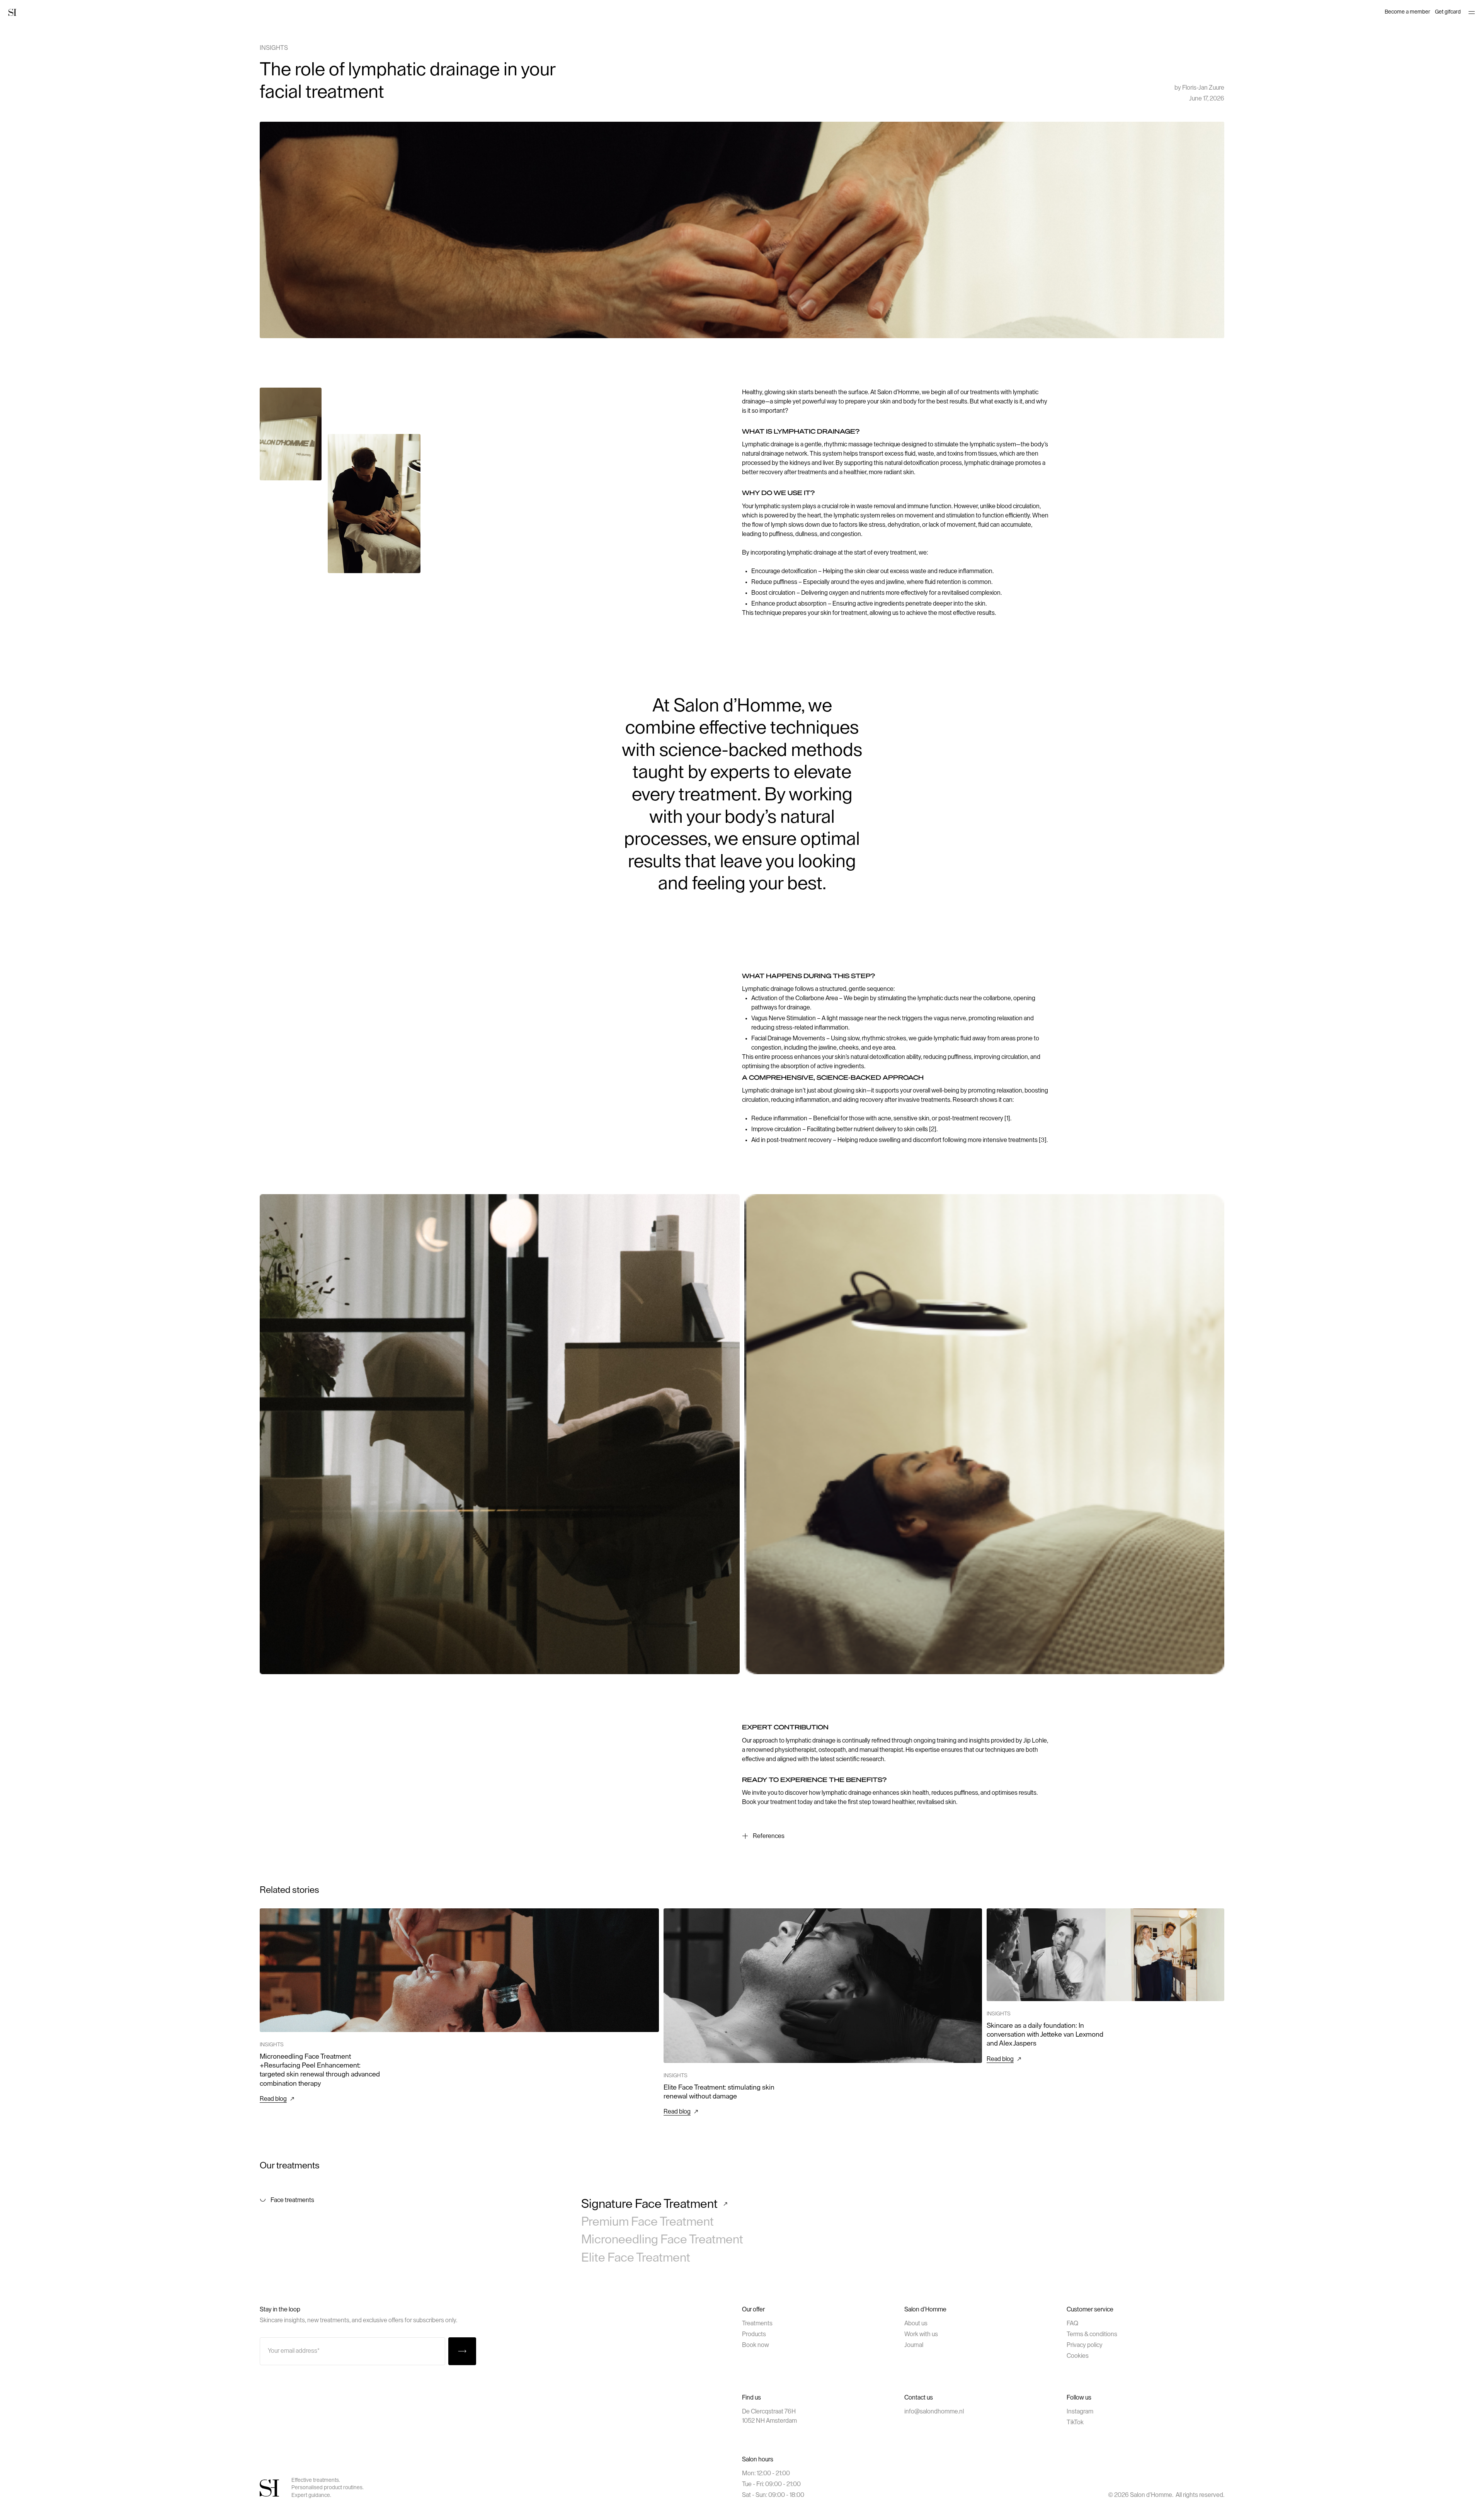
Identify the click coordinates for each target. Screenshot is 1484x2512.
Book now (756, 2345)
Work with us (921, 2334)
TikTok (1075, 2422)
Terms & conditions (1092, 2334)
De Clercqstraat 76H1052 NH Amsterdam (769, 2416)
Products (754, 2334)
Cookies (1078, 2356)
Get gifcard (1448, 12)
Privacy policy (1085, 2345)
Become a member (1407, 12)
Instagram (1080, 2412)
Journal (914, 2345)
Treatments (757, 2323)
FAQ (1072, 2323)
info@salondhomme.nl (934, 2412)
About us (916, 2323)
